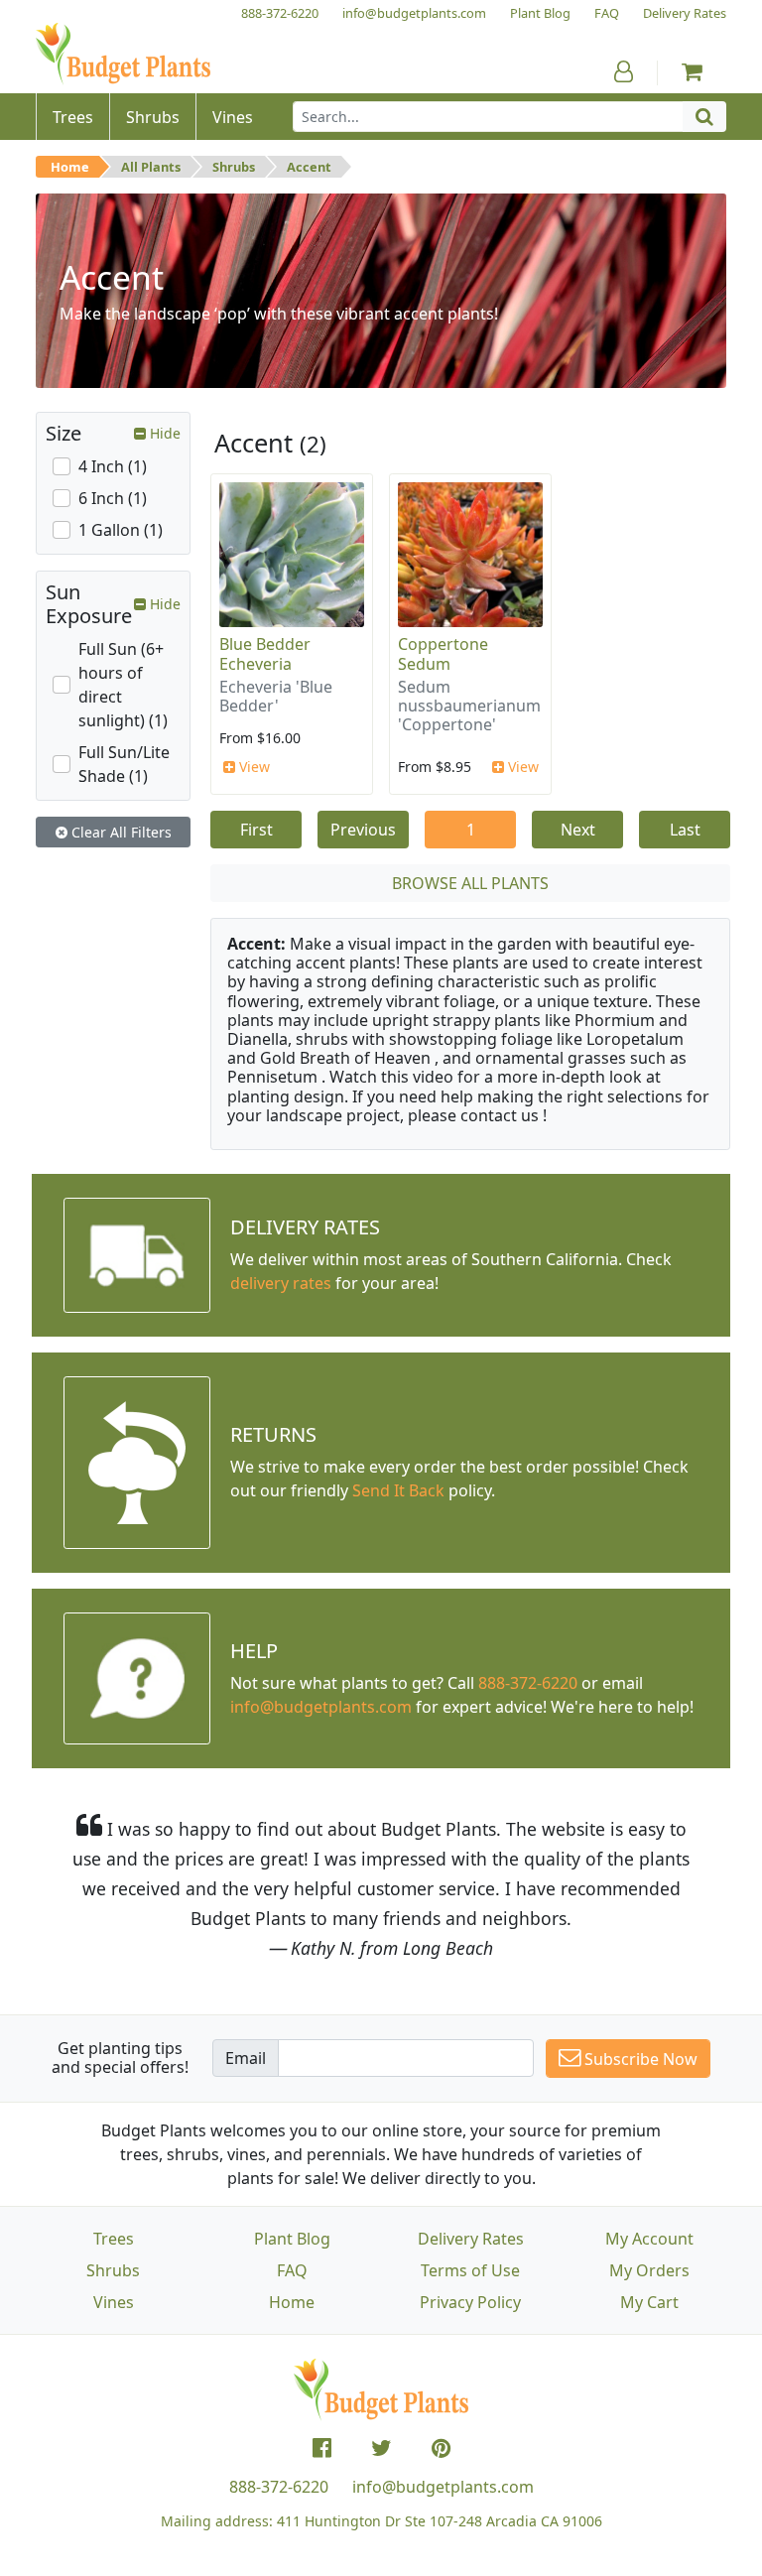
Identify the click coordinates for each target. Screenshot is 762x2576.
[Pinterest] (441, 2448)
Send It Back (398, 1490)
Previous (363, 830)
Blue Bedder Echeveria (265, 653)
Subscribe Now (639, 2059)
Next (578, 830)
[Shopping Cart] (692, 71)
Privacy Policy (470, 2302)
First (256, 830)
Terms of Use (470, 2270)
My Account (649, 2239)
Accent (309, 167)
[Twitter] (381, 2448)
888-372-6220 (528, 1683)
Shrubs (234, 167)
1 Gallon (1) (121, 530)
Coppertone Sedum (443, 653)
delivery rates (281, 1283)
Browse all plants (470, 883)
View (253, 767)
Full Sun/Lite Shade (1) (124, 764)
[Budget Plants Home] (123, 54)
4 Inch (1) (113, 466)
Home (70, 167)
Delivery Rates (471, 2239)
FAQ (292, 2270)
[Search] (704, 117)
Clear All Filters (120, 832)
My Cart (649, 2302)
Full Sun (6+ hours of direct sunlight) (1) (123, 685)
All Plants (151, 167)
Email (246, 2058)
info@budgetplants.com (443, 2487)
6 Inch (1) (113, 498)
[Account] (624, 71)
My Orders (649, 2270)
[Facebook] (322, 2448)
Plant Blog (292, 2239)
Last (685, 830)
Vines (114, 2302)
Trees (114, 2239)
